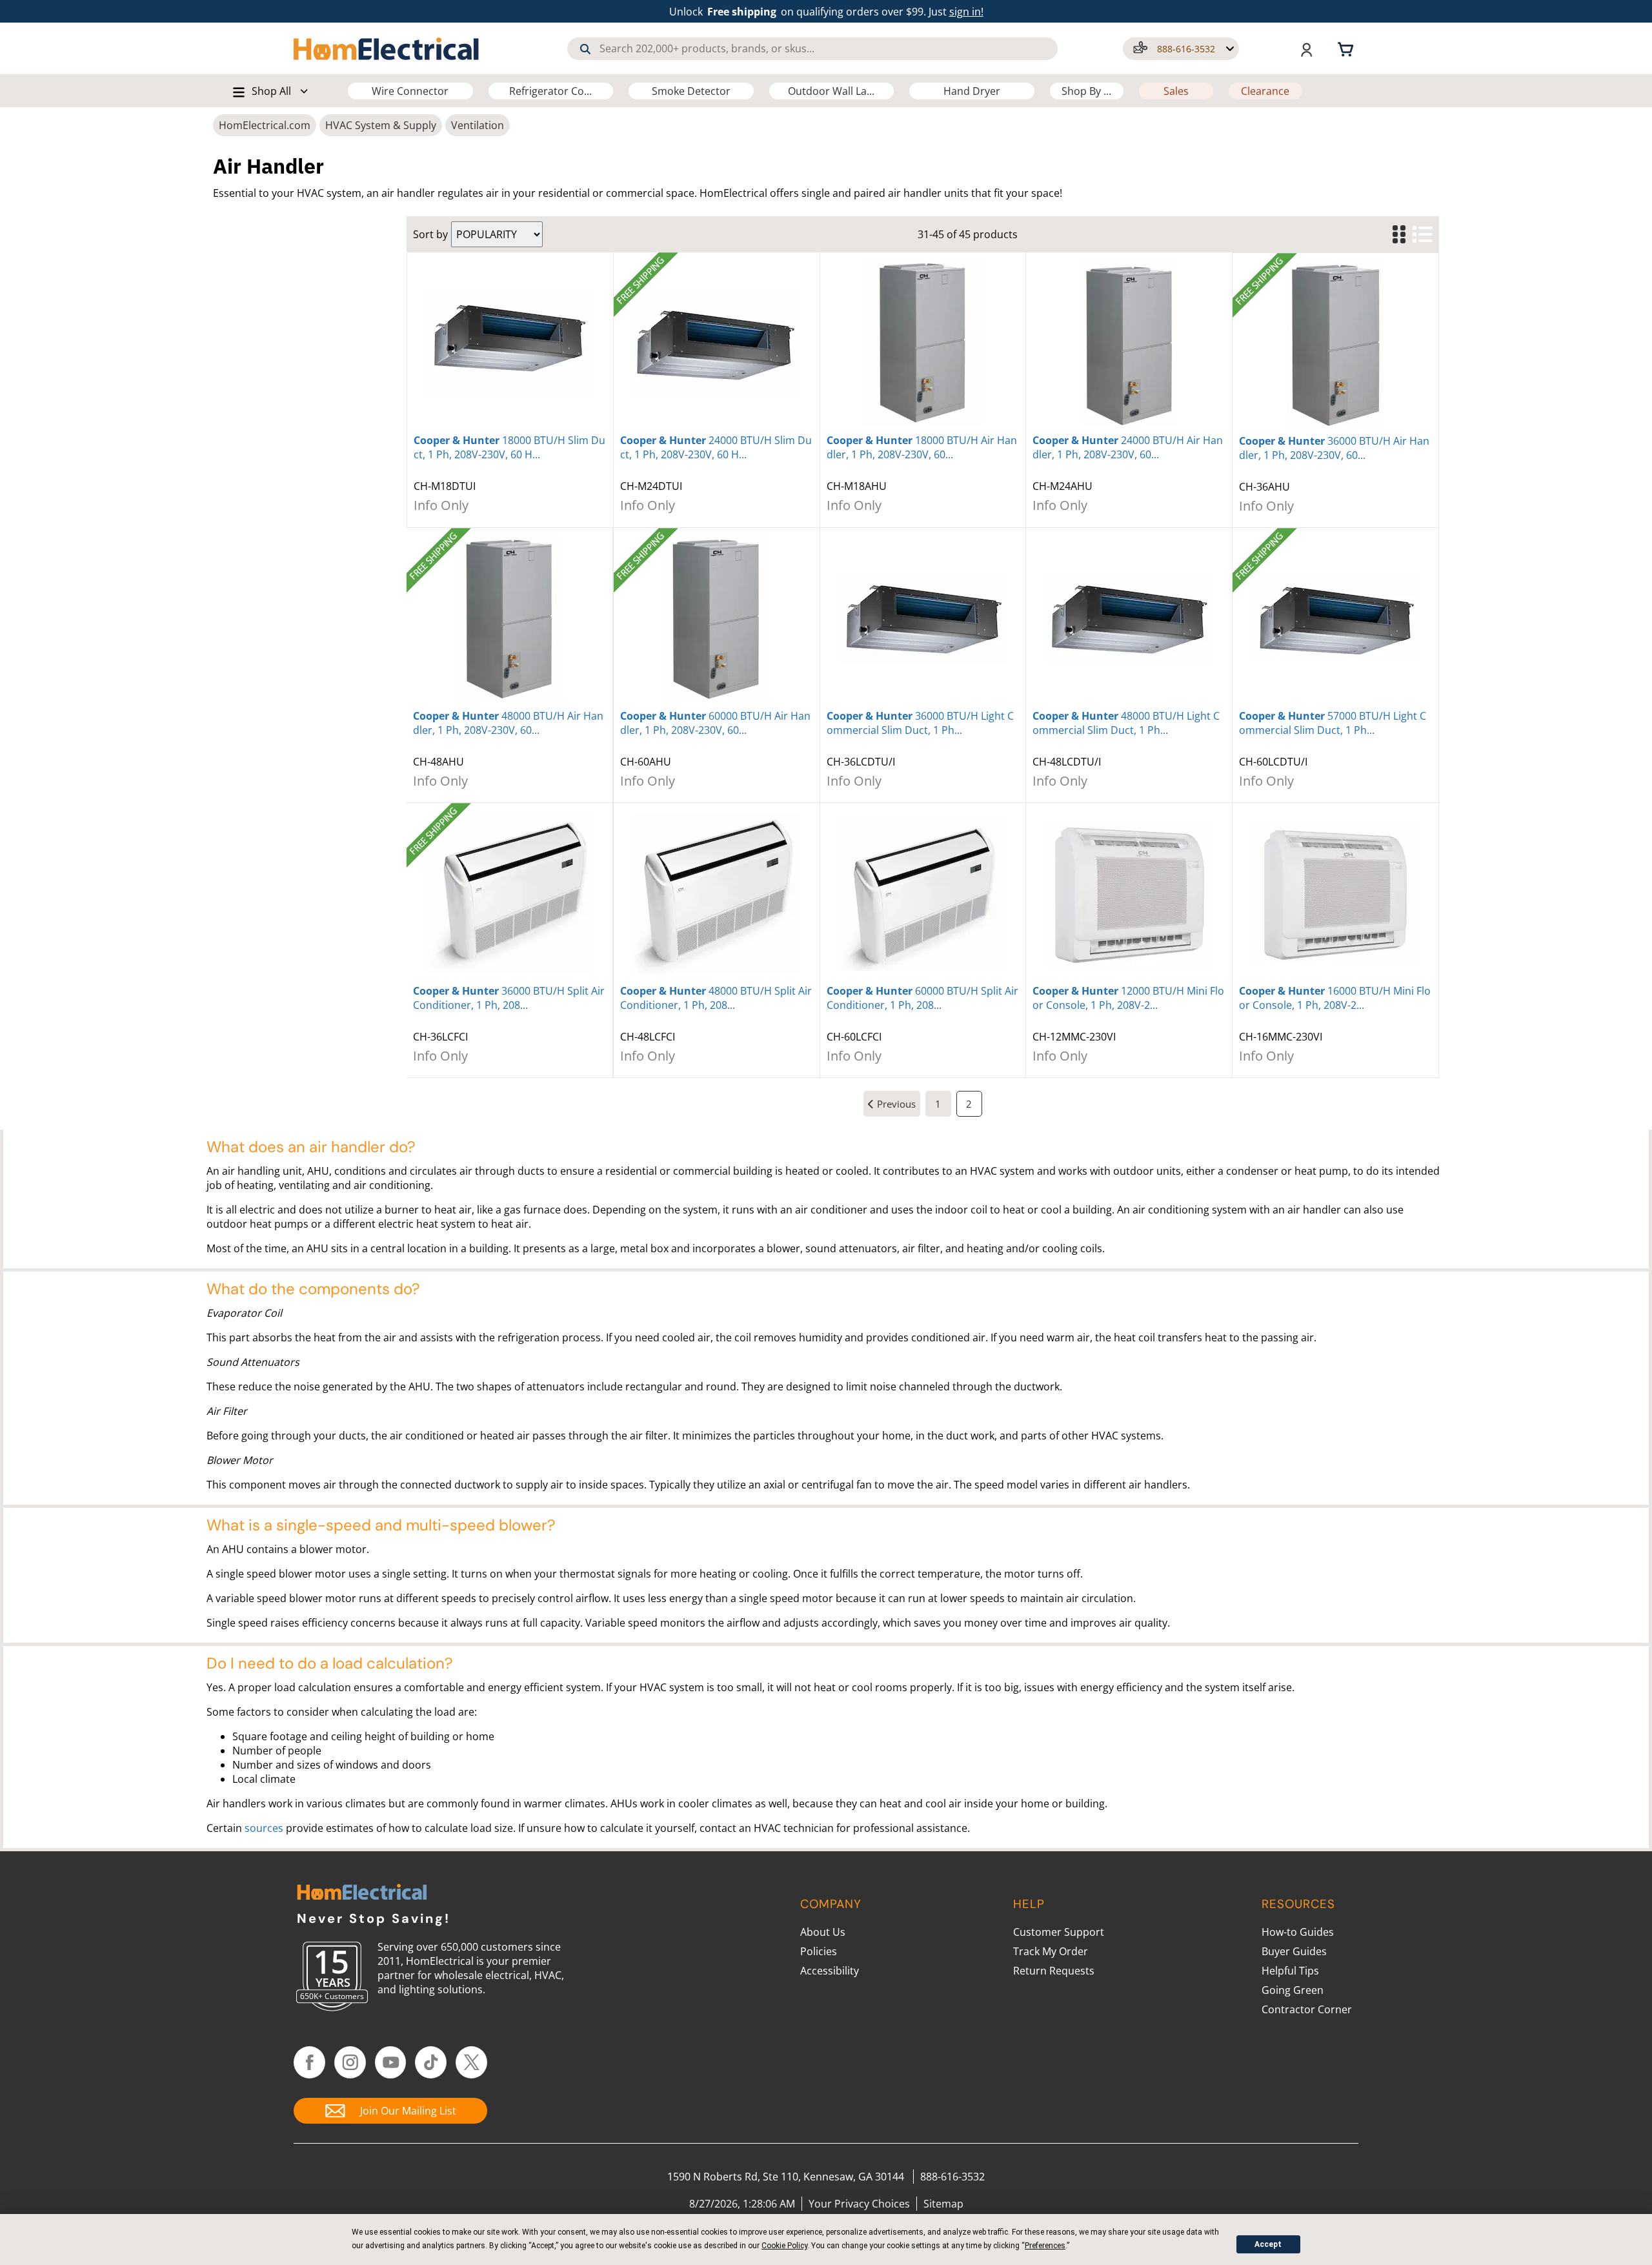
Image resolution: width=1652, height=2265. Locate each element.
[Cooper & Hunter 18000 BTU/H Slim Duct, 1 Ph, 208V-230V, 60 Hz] (510, 343)
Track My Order (1051, 1951)
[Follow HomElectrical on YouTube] (391, 2062)
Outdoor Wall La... (831, 91)
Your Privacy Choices (859, 2204)
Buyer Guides (1294, 1951)
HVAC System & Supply (381, 125)
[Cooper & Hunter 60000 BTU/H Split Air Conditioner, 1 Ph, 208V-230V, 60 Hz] (923, 893)
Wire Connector (410, 91)
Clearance (1265, 91)
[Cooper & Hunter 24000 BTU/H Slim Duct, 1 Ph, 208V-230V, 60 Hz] (717, 343)
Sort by (430, 234)
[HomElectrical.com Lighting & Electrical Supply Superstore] (362, 1894)
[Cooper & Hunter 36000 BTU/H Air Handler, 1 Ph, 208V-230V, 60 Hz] (1335, 343)
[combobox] (812, 49)
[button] (1181, 49)
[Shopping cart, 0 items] (1347, 48)
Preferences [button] (1045, 2246)
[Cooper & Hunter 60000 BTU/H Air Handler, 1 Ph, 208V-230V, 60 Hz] (717, 618)
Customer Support (1059, 1932)
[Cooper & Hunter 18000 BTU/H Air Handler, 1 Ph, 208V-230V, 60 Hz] (923, 343)
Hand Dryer (972, 91)
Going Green (1293, 1990)
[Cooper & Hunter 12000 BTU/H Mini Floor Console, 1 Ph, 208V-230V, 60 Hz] (1129, 893)
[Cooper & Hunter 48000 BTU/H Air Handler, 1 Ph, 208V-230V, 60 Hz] (509, 618)
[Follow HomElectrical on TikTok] (431, 2062)
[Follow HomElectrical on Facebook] (309, 2062)
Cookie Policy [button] (784, 2246)
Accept (1268, 2244)
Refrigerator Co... (550, 91)
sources (264, 1828)
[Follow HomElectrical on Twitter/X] (471, 2062)
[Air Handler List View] (1422, 235)
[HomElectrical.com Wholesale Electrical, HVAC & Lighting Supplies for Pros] (387, 48)
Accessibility (830, 1971)
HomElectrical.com (265, 125)
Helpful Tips (1290, 1971)
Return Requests (1054, 1971)
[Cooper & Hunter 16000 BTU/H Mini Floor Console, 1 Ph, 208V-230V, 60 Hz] (1335, 893)
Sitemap (943, 2204)
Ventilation (478, 125)
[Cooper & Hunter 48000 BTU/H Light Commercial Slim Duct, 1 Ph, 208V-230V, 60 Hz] (1129, 618)
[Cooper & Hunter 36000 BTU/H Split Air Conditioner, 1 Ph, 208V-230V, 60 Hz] (509, 893)
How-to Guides (1298, 1932)
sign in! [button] (966, 12)
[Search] (585, 49)
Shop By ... (1086, 91)
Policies (819, 1951)
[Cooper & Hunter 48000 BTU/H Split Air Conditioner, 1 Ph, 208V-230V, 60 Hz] (717, 893)
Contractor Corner (1307, 2009)
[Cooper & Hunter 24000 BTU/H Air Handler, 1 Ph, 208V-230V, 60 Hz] (1129, 343)
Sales (1176, 91)
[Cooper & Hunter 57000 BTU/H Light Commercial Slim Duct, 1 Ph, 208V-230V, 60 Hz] (1335, 618)
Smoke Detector (691, 91)
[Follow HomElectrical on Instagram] (350, 2062)
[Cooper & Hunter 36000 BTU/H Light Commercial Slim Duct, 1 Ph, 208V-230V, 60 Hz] (923, 618)
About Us (823, 1932)
